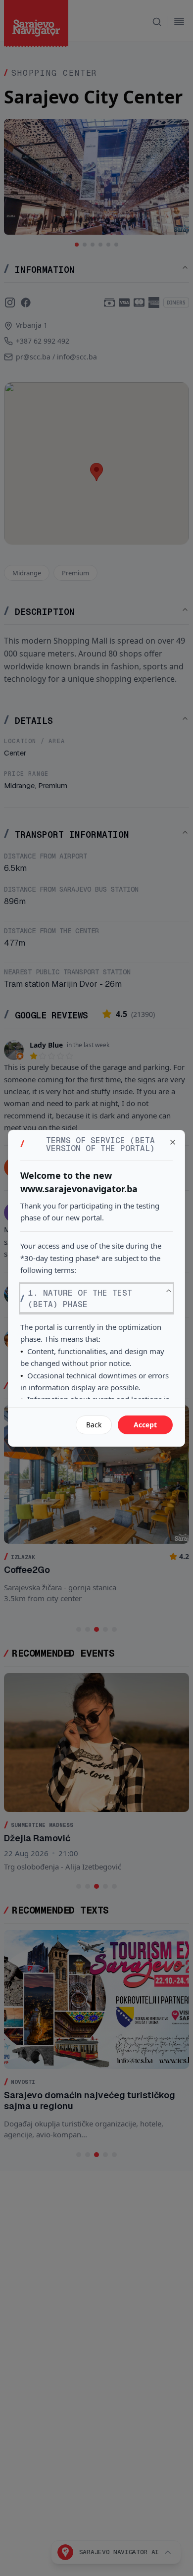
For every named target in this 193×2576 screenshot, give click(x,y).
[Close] (173, 1142)
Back (94, 1425)
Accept (145, 1425)
